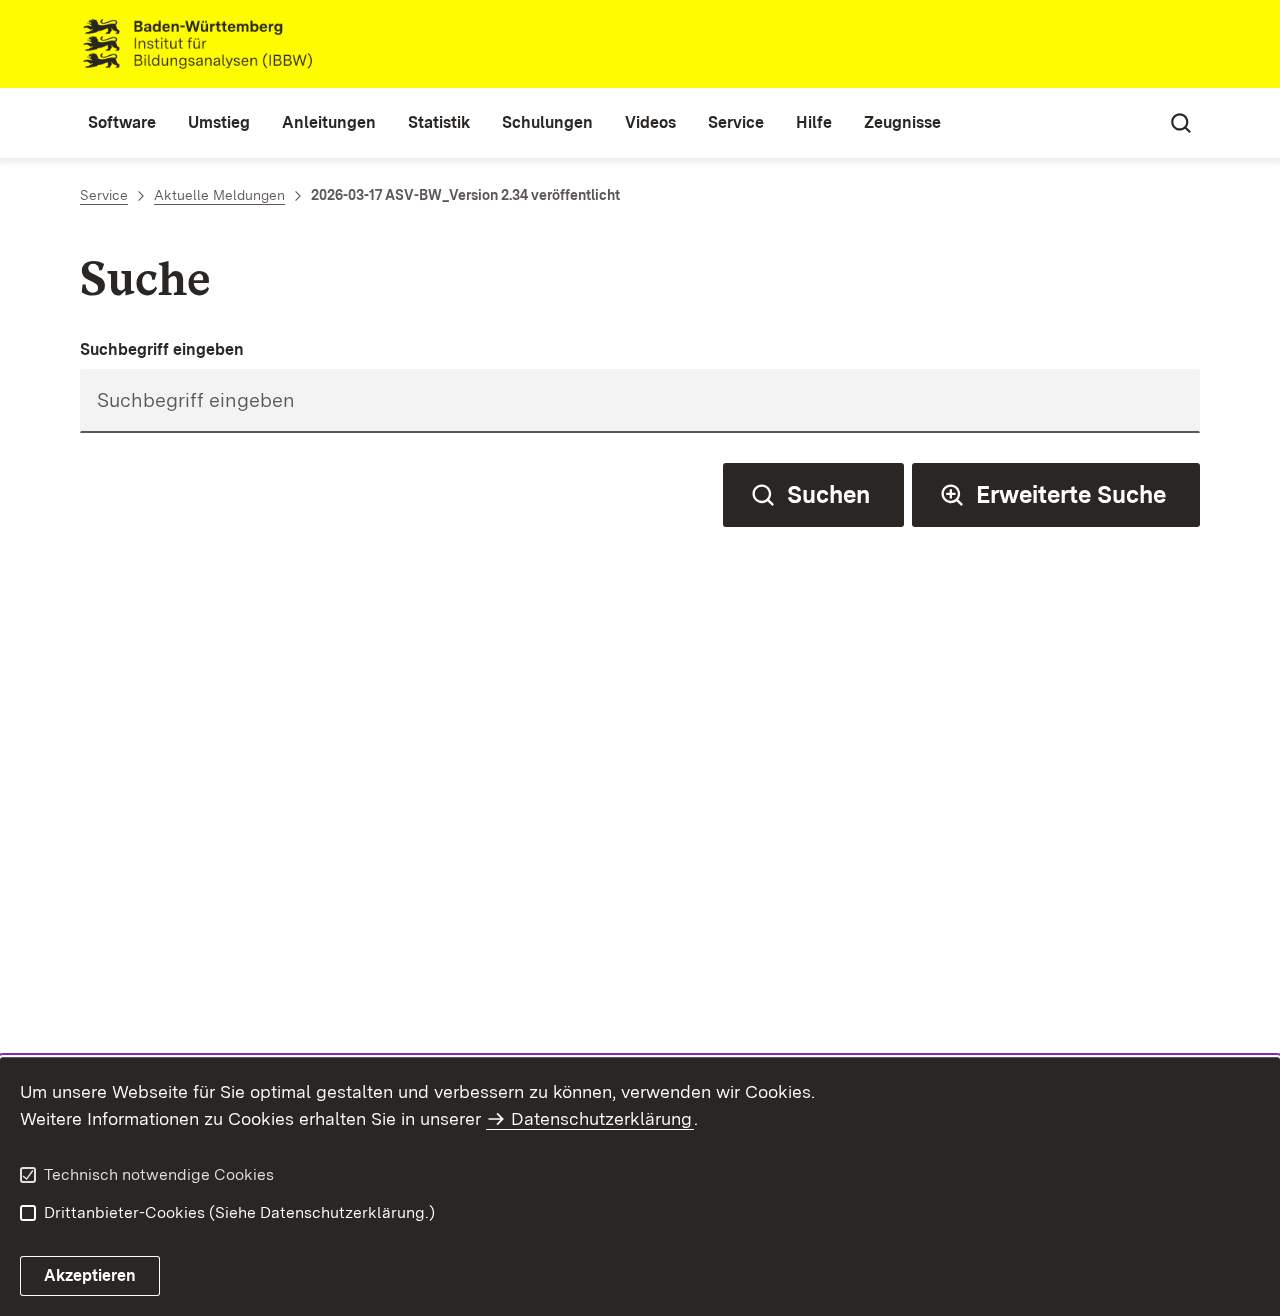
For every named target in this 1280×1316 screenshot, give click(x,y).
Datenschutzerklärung (601, 1118)
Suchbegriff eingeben (162, 349)
